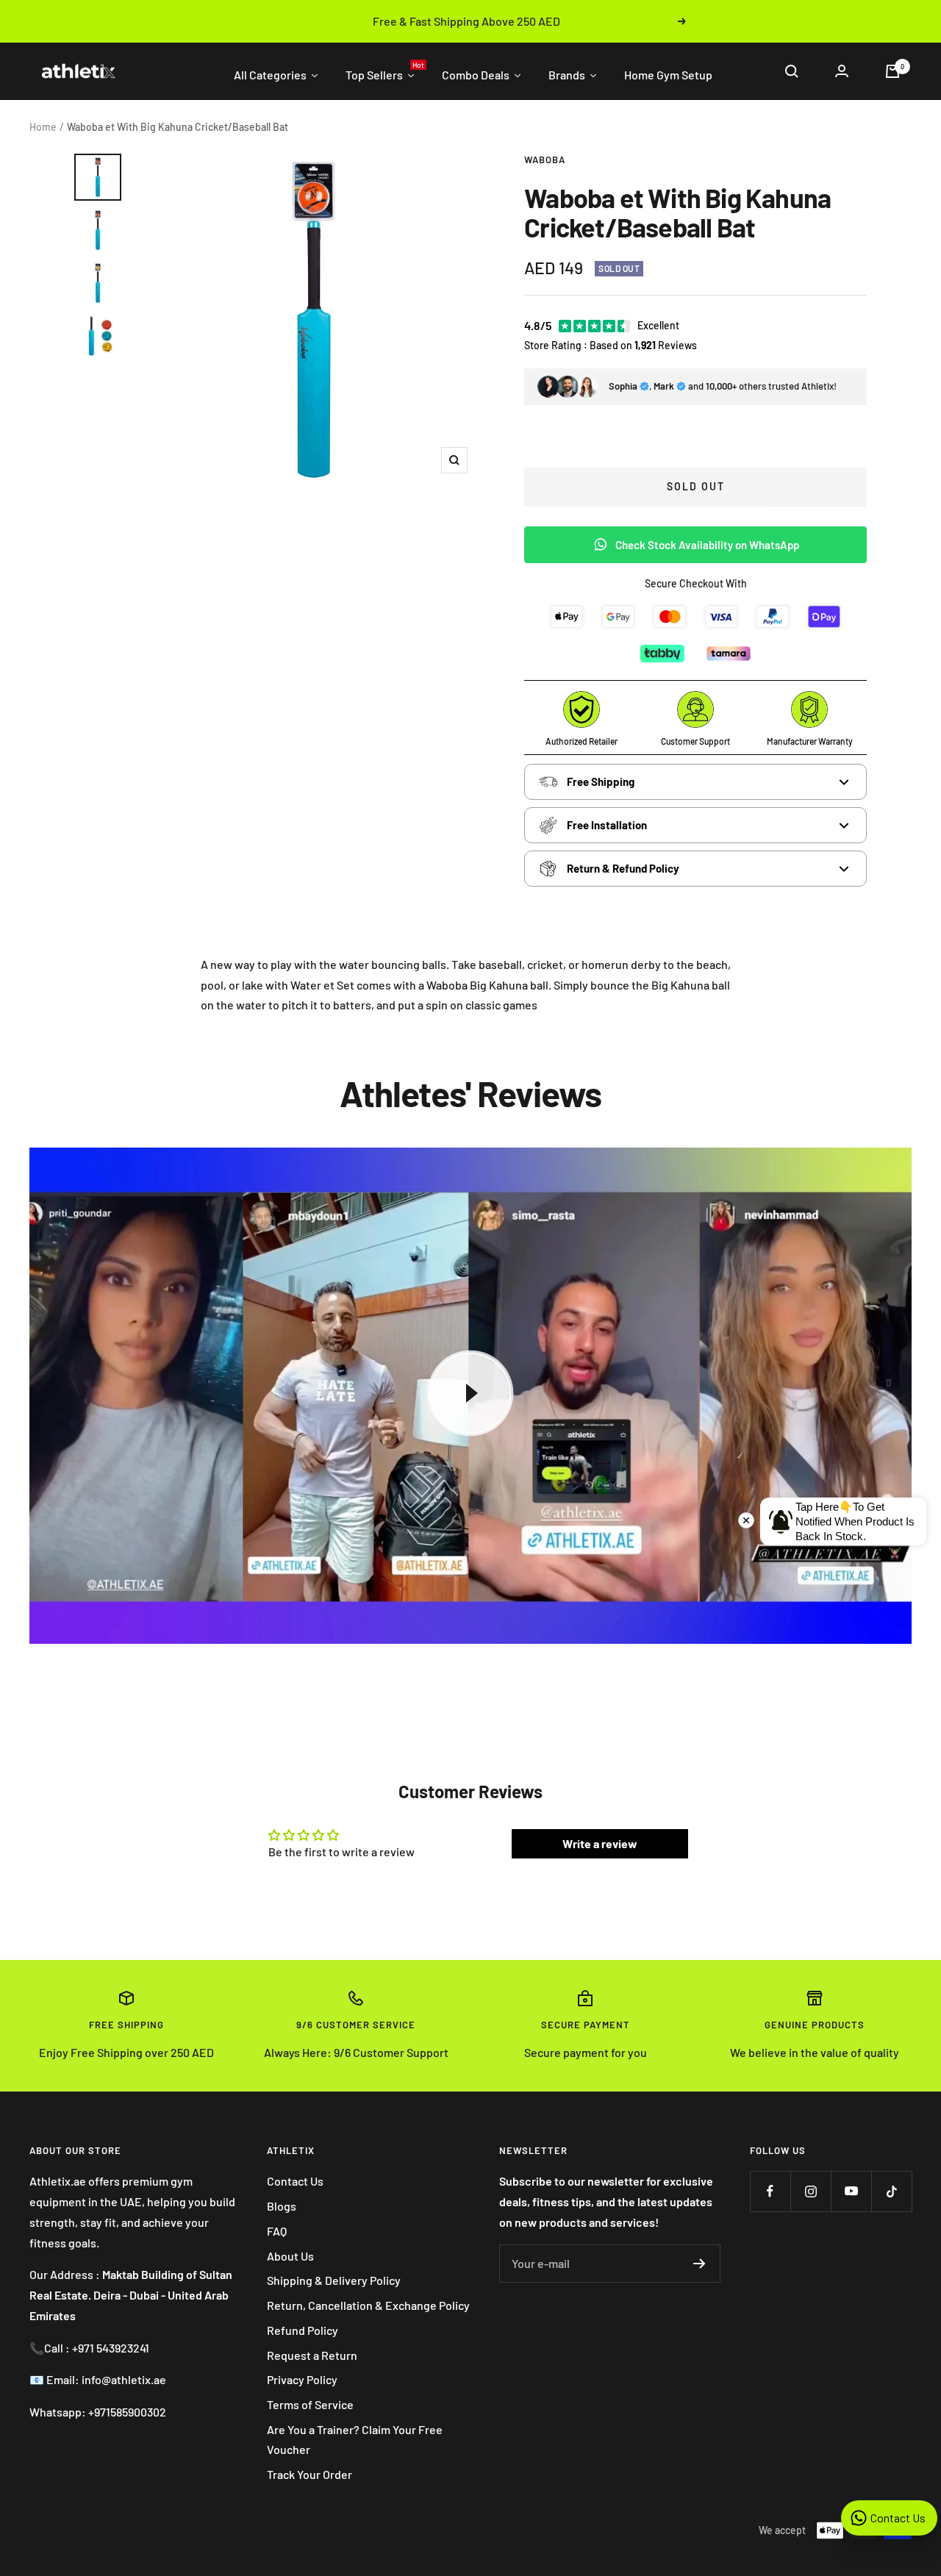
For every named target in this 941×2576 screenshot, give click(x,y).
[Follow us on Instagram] (811, 2191)
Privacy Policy (302, 2379)
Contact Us (295, 2181)
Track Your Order (310, 2474)
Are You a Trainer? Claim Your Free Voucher (355, 2440)
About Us (290, 2256)
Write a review (600, 1843)
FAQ (277, 2231)
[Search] (792, 71)
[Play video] (470, 1393)
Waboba (545, 160)
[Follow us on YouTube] (851, 2191)
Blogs (282, 2206)
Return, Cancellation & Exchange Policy (368, 2305)
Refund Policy (303, 2330)
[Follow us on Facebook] (770, 2191)
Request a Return (312, 2355)
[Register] (700, 2264)
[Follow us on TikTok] (891, 2191)
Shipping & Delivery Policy (334, 2280)
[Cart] (892, 71)
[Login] (842, 71)
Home (43, 127)
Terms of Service (310, 2404)
